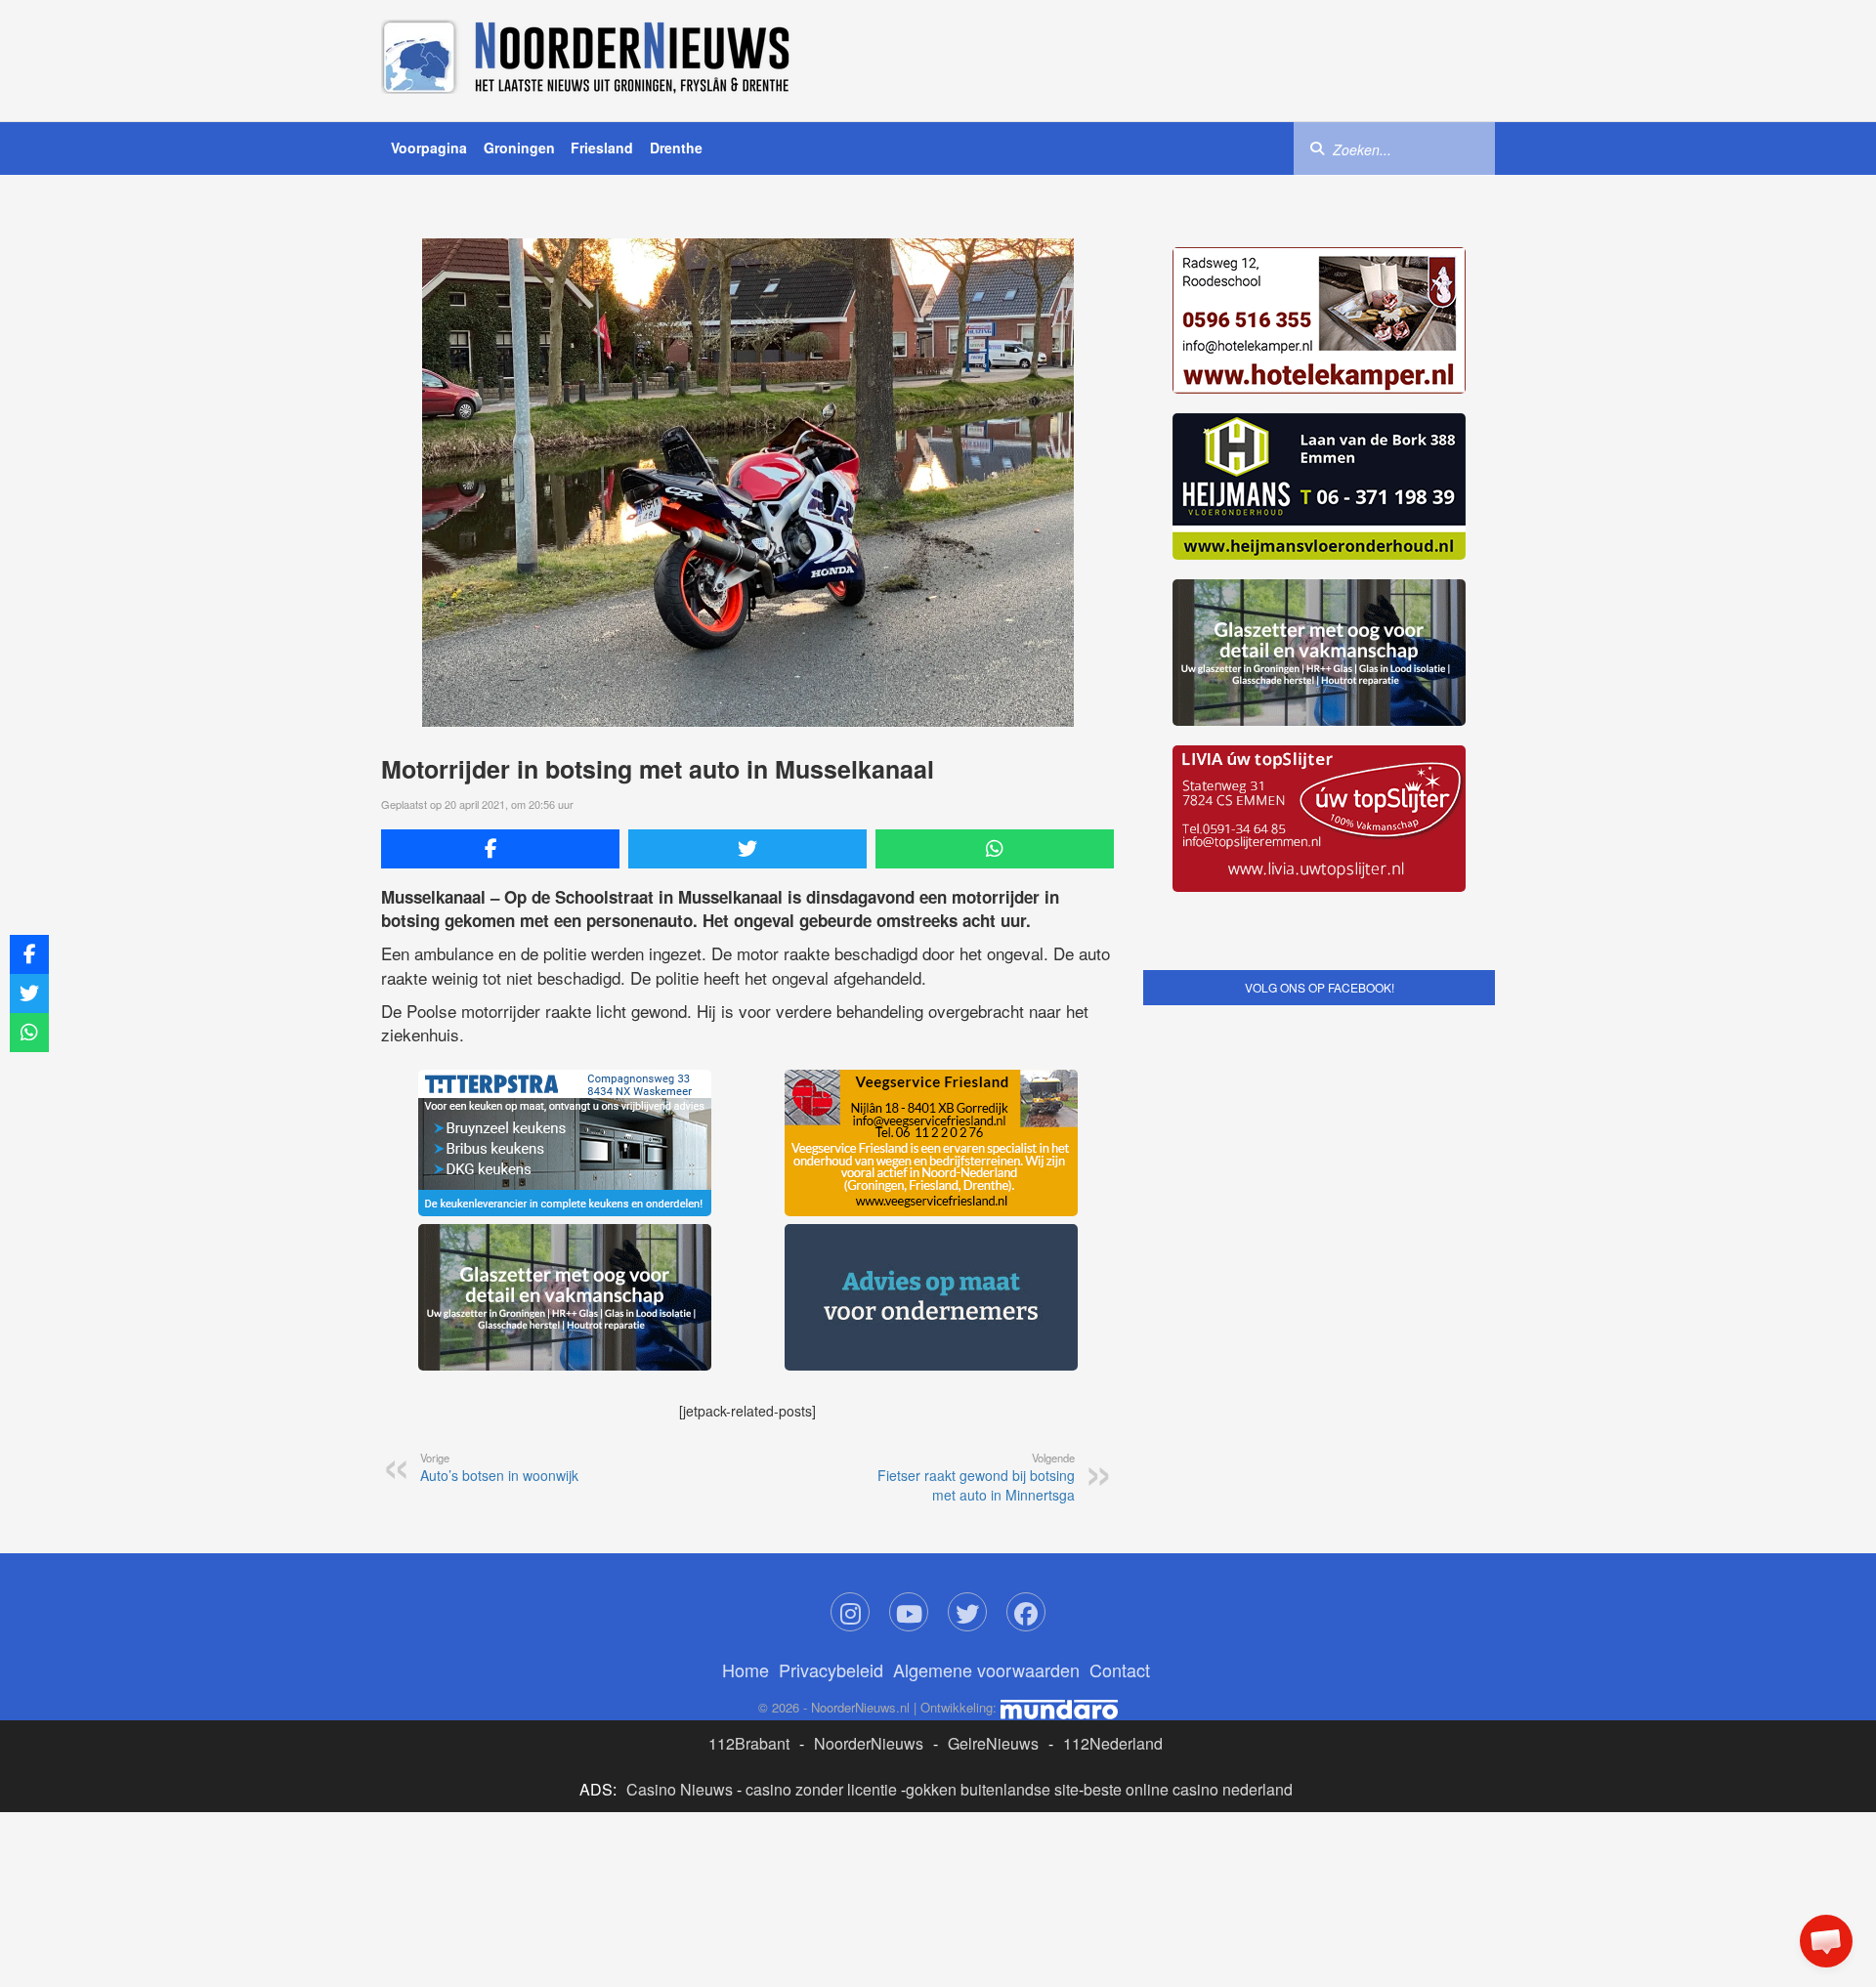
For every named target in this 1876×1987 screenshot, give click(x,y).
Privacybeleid (831, 1670)
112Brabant (749, 1743)
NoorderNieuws (869, 1743)
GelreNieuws (993, 1743)
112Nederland (1113, 1743)
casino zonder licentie (821, 1789)
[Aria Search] (1317, 148)
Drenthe (676, 148)
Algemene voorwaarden (986, 1670)
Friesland (602, 148)
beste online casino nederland (1188, 1789)
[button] (1826, 1941)
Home (746, 1670)
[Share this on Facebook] (500, 849)
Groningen (519, 148)
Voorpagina (429, 148)
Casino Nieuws (680, 1789)
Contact (1120, 1670)
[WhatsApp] (995, 849)
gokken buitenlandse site (992, 1789)
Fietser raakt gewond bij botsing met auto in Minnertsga (976, 1477)
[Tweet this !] (747, 849)
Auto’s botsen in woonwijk (499, 1467)
